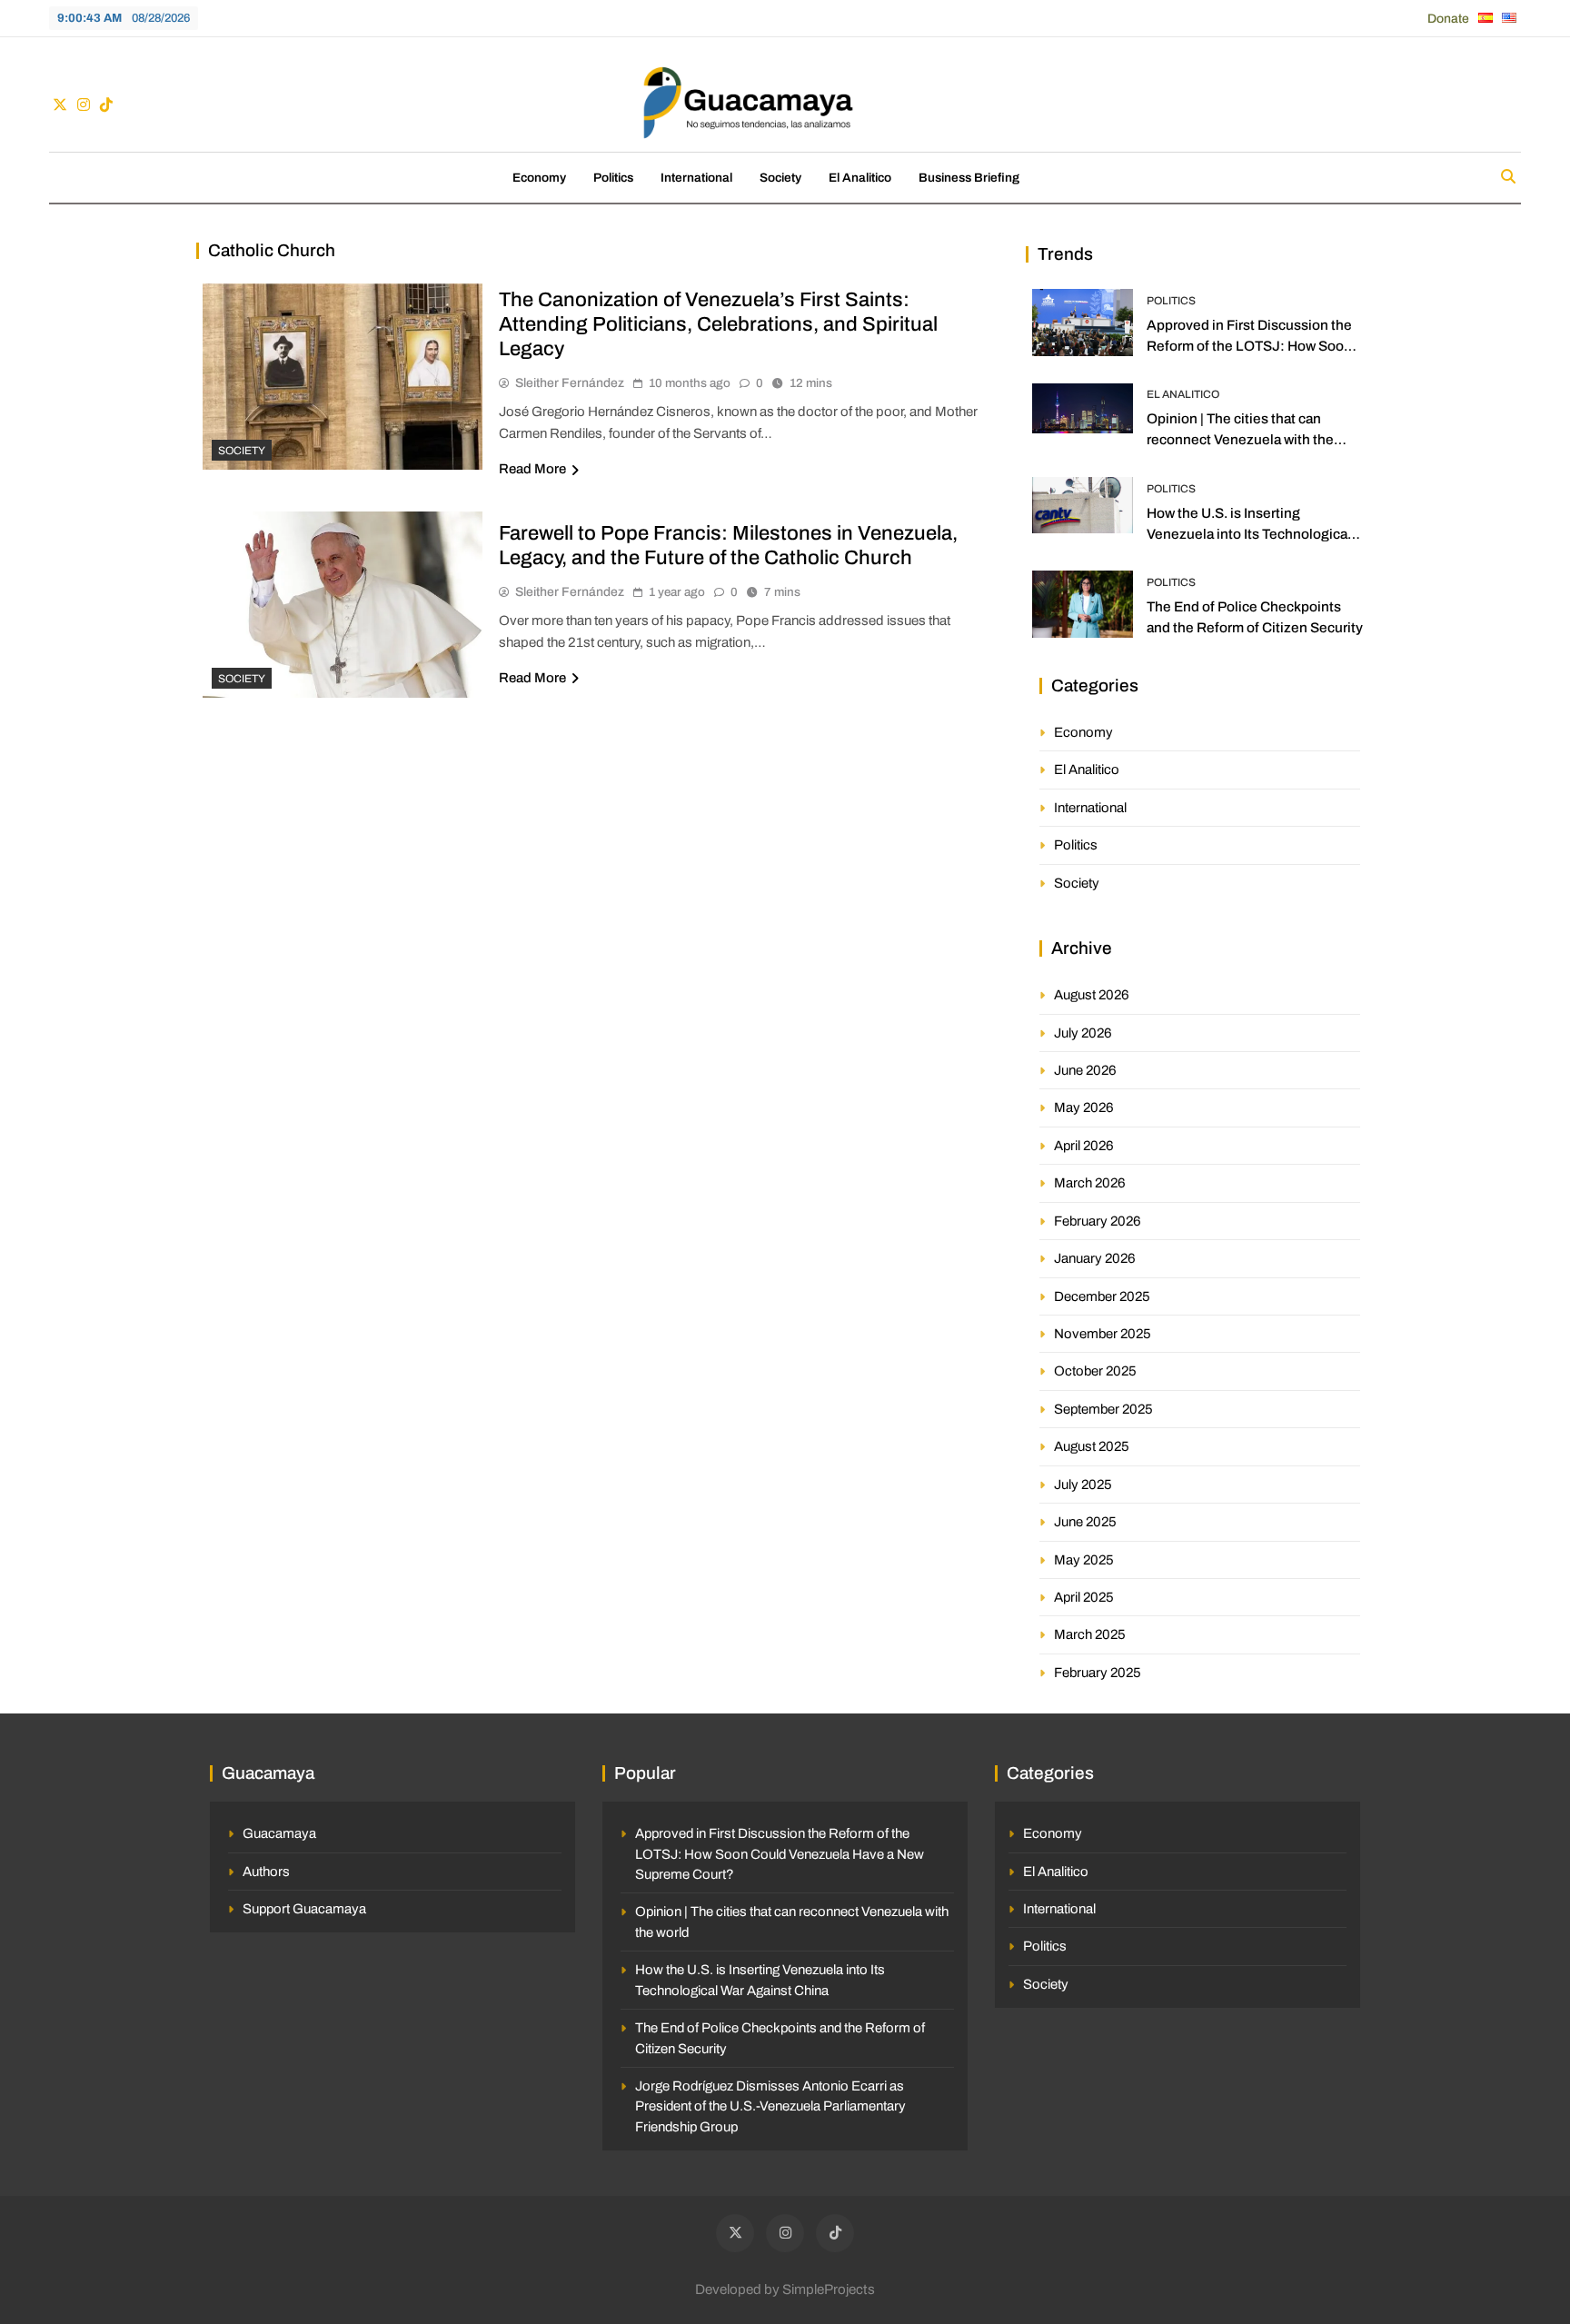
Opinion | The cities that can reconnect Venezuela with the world (1240, 439)
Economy (539, 178)
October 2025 (1095, 1371)
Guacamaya (279, 1833)
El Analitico (860, 178)
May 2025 (1084, 1560)
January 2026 (1095, 1258)
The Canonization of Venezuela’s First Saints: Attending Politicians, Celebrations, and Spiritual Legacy (718, 324)
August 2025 (1092, 1446)
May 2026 (1084, 1107)
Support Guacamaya (304, 1909)
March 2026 (1090, 1183)
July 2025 (1083, 1485)
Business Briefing (969, 178)
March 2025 (1090, 1634)
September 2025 (1103, 1409)
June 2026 (1085, 1070)
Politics (613, 178)
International (696, 178)
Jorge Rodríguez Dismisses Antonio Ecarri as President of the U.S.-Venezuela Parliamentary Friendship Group (770, 2106)
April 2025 (1084, 1597)
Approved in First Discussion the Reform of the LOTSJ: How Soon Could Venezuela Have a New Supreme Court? (780, 1854)
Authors (266, 1872)
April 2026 (1084, 1146)
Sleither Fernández (570, 383)
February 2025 (1098, 1673)
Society (780, 178)
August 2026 (1092, 995)
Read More (532, 469)
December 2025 (1102, 1296)
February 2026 (1098, 1221)
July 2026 (1083, 1033)
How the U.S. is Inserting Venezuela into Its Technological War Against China (1249, 534)
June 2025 (1085, 1522)
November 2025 (1103, 1334)
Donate (1448, 19)
